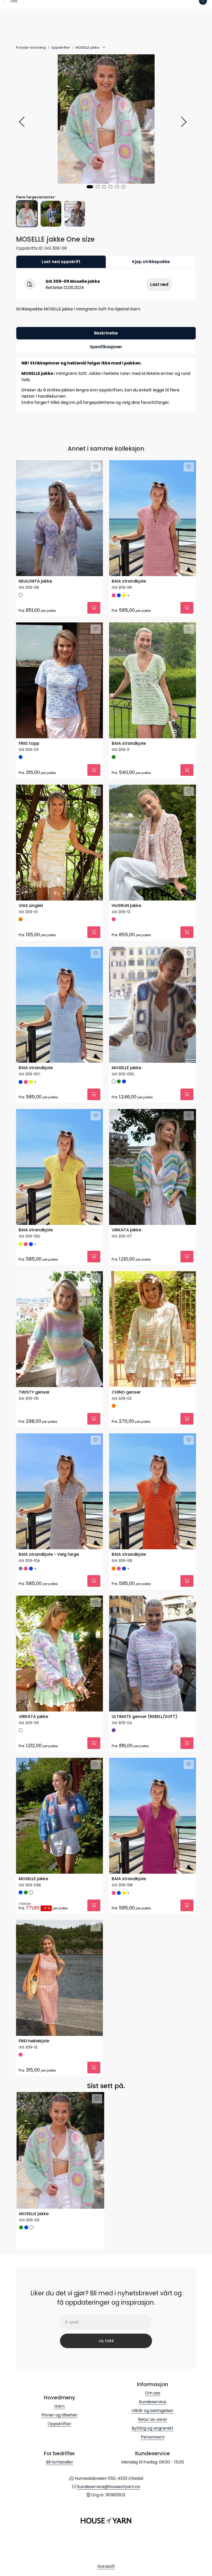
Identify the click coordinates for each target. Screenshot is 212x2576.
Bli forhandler (60, 2462)
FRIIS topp (29, 744)
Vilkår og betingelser (153, 2411)
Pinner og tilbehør (59, 2415)
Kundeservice (153, 2402)
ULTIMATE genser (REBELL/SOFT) (145, 1717)
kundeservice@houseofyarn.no (109, 2487)
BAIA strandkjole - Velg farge (49, 1555)
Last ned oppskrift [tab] (61, 262)
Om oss (153, 2393)
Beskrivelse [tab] (106, 333)
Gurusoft (106, 2566)
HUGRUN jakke (126, 906)
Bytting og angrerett (153, 2428)
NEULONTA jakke (35, 581)
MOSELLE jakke (126, 1068)
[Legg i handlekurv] (94, 608)
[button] (90, 187)
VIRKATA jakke (126, 1230)
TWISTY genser (34, 1392)
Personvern (153, 2437)
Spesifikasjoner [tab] (106, 347)
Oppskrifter (59, 2424)
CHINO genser (126, 1392)
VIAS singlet (31, 906)
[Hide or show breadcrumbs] (104, 48)
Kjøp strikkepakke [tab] (151, 262)
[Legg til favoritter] (96, 467)
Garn (59, 2406)
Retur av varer (153, 2419)
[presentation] (22, 122)
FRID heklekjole (34, 2041)
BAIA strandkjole (129, 581)
